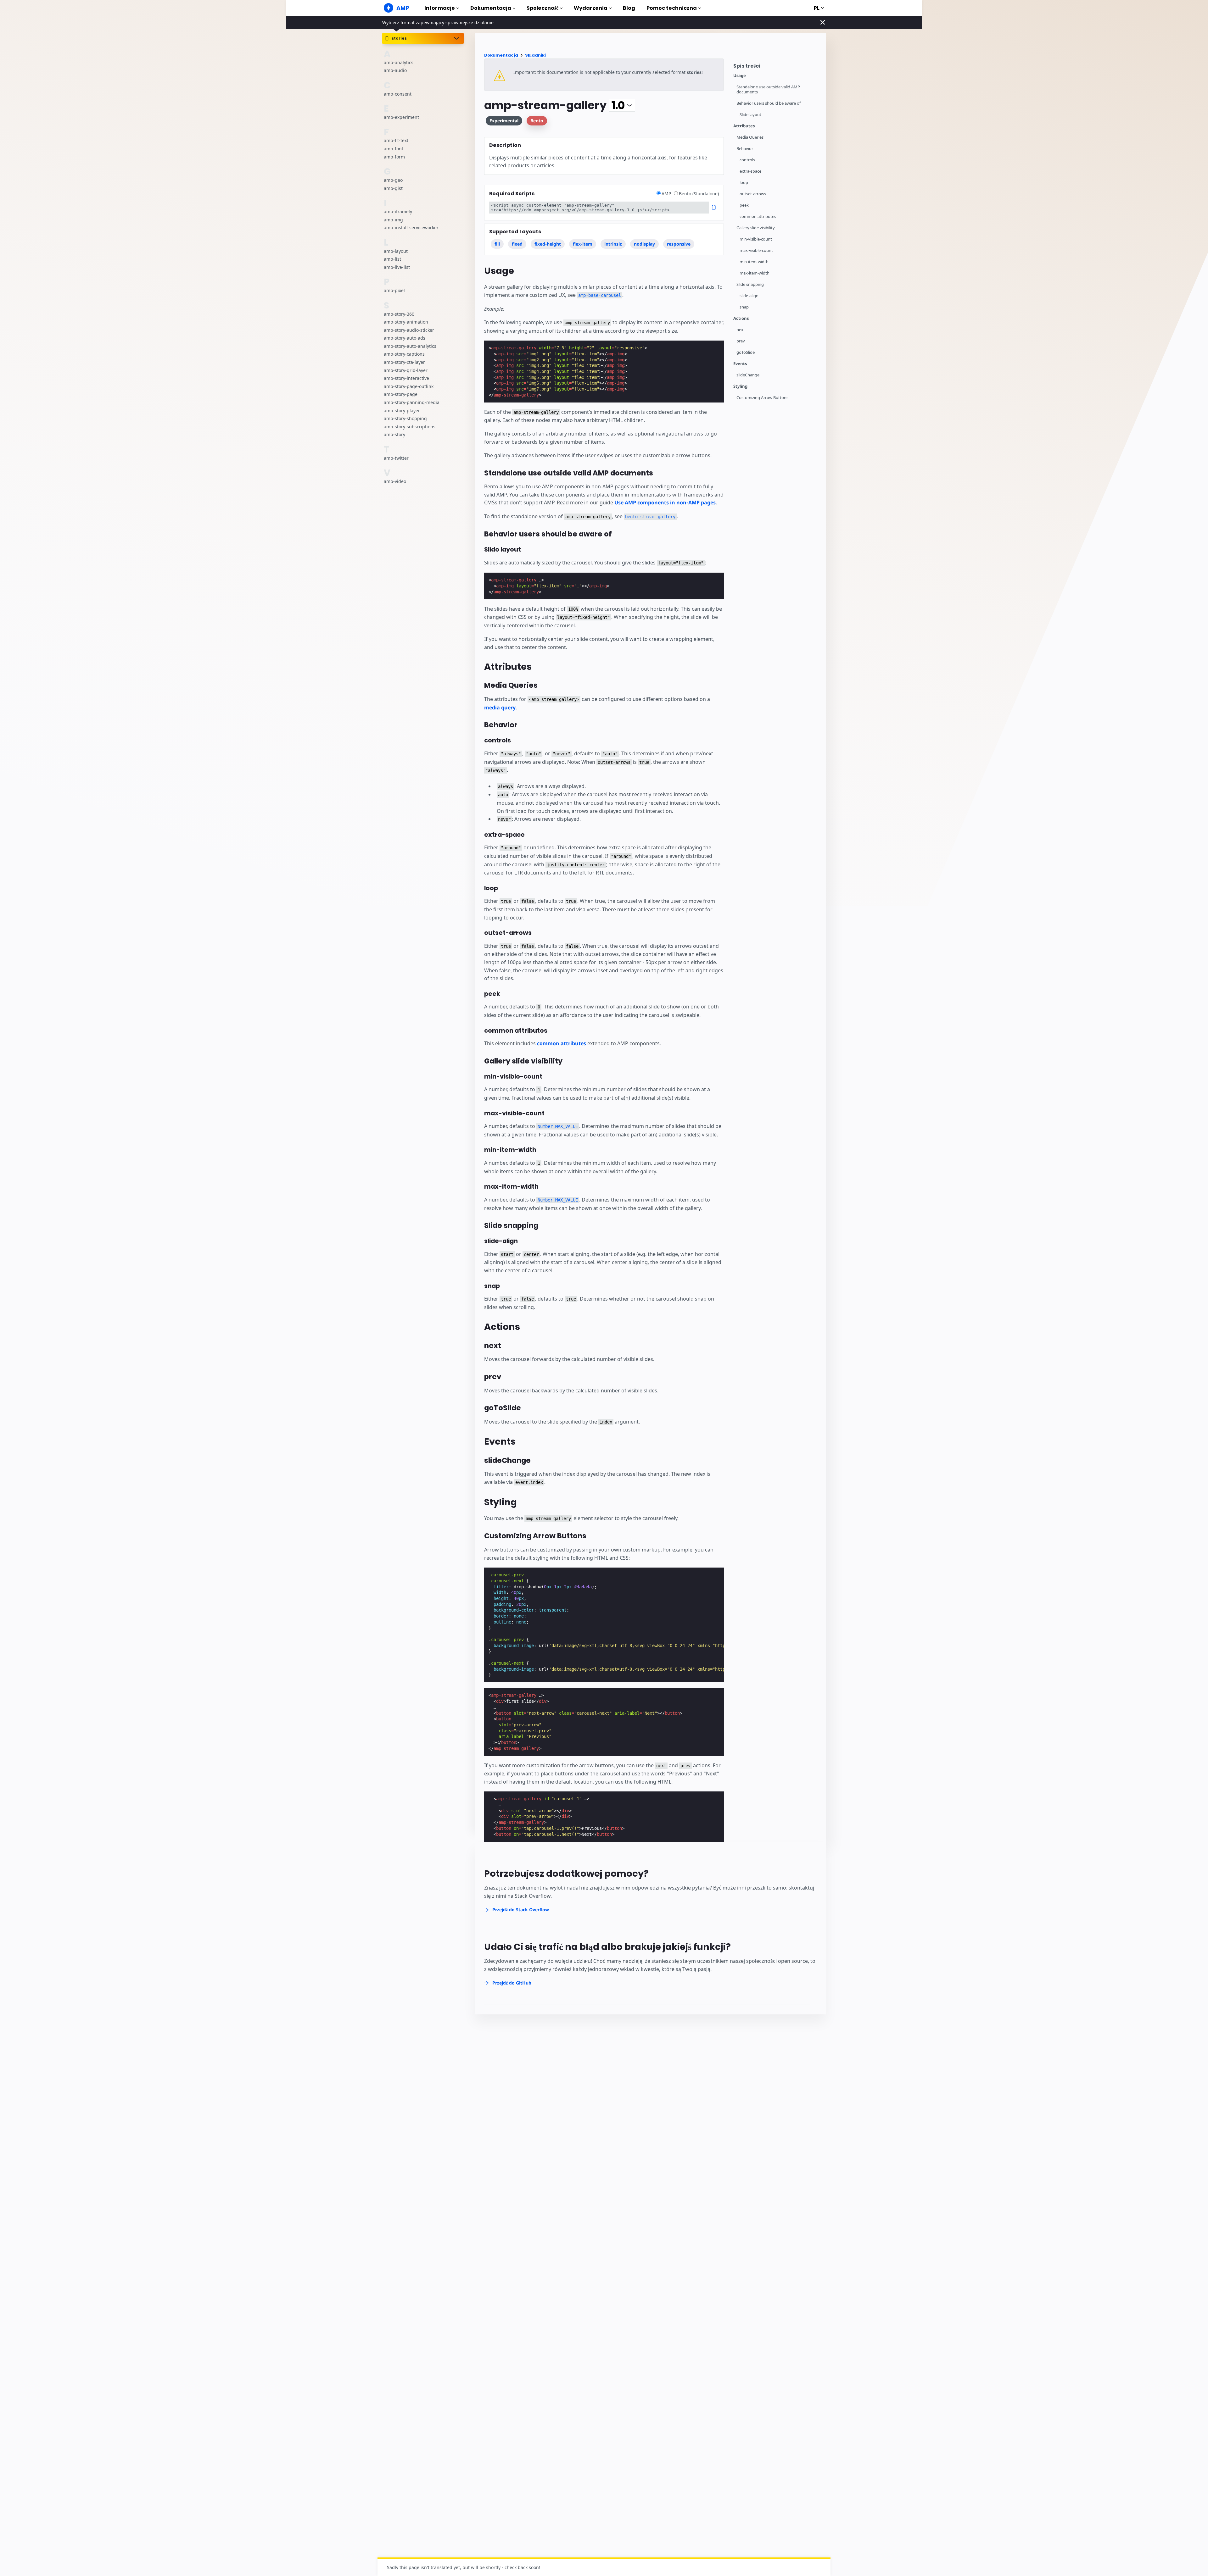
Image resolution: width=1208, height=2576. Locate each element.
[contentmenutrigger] (776, 67)
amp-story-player (402, 410)
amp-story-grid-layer (406, 370)
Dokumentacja (491, 8)
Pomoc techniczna (672, 8)
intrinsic (613, 244)
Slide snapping (750, 284)
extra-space (750, 171)
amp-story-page (401, 394)
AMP (667, 194)
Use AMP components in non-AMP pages (665, 502)
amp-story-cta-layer (404, 362)
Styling (740, 386)
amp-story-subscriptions (410, 427)
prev (741, 341)
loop (744, 183)
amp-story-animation (406, 322)
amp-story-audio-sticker (409, 330)
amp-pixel (394, 290)
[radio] (659, 193)
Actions (741, 318)
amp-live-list (397, 267)
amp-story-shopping (405, 418)
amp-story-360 (399, 314)
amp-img (393, 219)
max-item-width (755, 273)
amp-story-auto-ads (405, 338)
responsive (679, 244)
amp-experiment (401, 117)
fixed (517, 244)
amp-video (395, 481)
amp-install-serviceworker (411, 228)
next (741, 330)
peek (744, 205)
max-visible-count (756, 250)
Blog (629, 8)
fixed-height (548, 244)
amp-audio (395, 70)
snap (744, 307)
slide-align (749, 296)
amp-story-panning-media (412, 402)
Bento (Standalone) (699, 194)
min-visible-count (756, 239)
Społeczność (542, 8)
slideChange (748, 375)
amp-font (394, 149)
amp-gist (393, 188)
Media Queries (750, 137)
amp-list (392, 259)
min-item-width (754, 262)
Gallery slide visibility (756, 228)
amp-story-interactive (406, 378)
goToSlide (746, 352)
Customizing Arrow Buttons (762, 398)
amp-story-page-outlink (409, 386)
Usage (740, 76)
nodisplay (644, 244)
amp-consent (398, 94)
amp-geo (393, 180)
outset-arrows (753, 194)
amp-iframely (398, 211)
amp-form (394, 156)
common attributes (758, 217)
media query (500, 708)
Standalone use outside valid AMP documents (768, 89)
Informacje (440, 8)
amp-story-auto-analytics (410, 346)
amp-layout (396, 251)
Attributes (744, 126)
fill (497, 244)
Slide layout (750, 115)
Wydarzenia (591, 8)
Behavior (745, 149)
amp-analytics (399, 62)
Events (740, 364)
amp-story (394, 434)
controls (747, 160)
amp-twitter (396, 458)
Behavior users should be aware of (769, 103)
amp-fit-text (396, 140)
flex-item (583, 244)
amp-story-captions (404, 354)
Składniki (535, 55)
